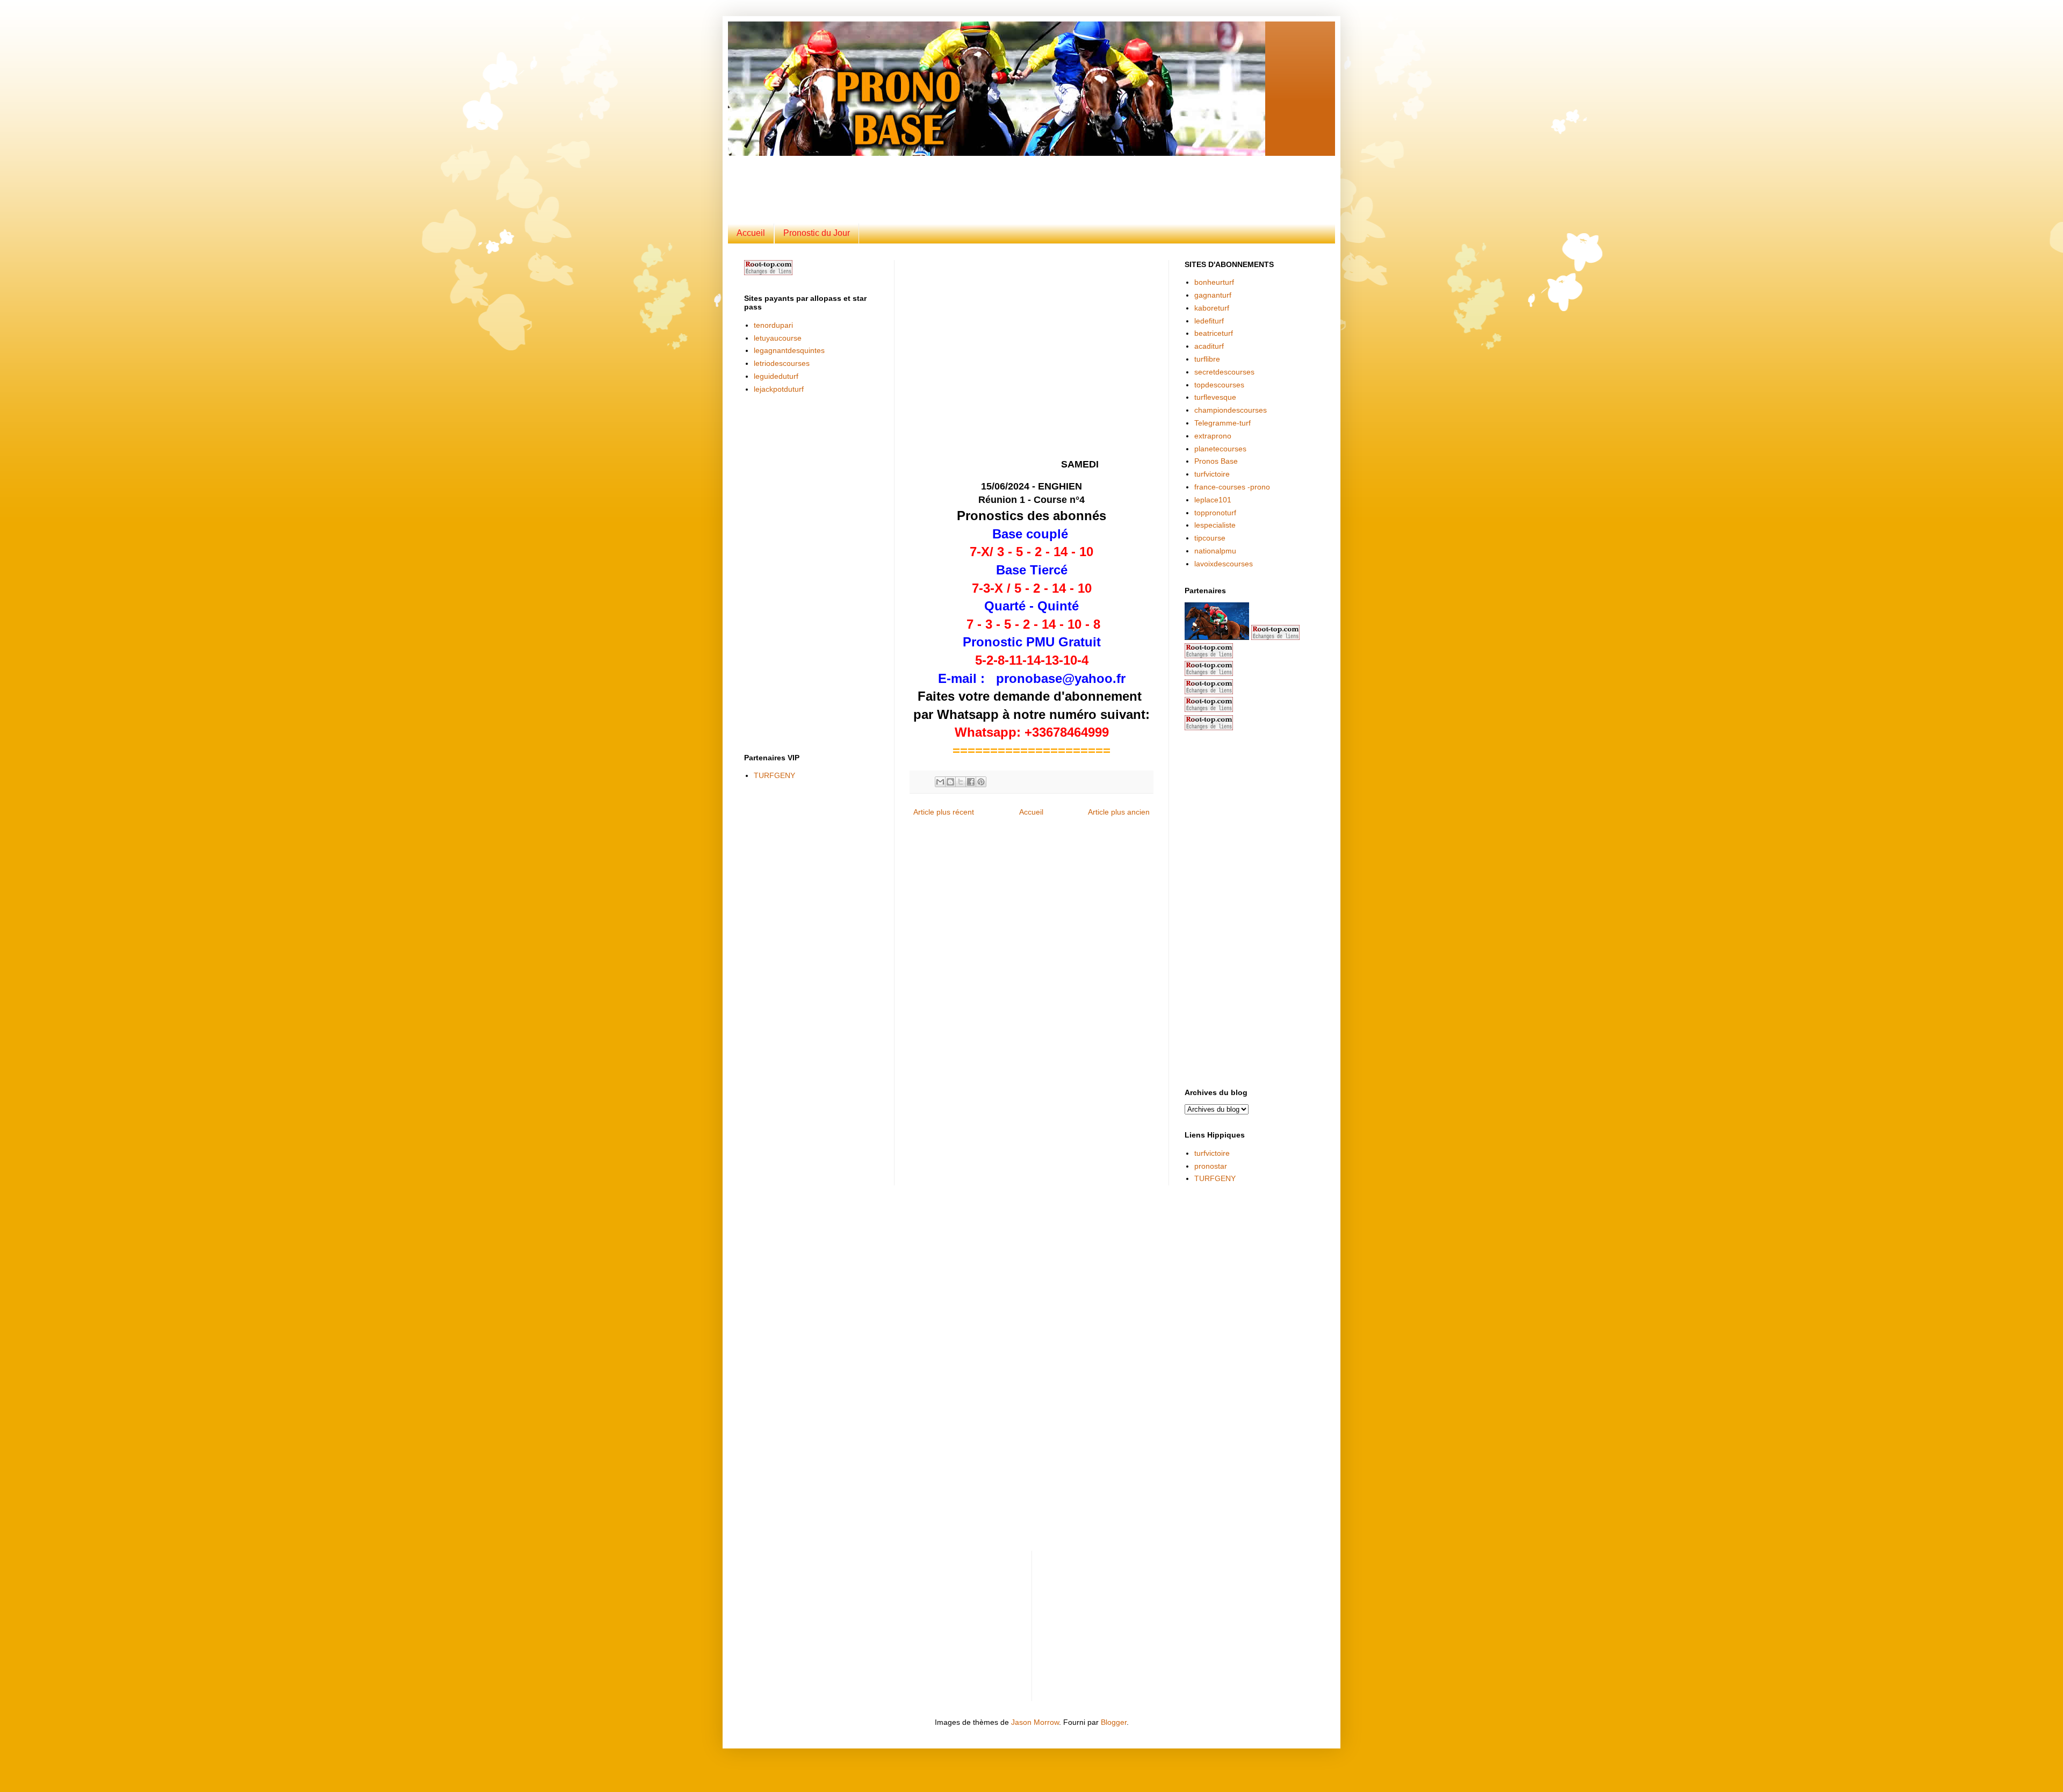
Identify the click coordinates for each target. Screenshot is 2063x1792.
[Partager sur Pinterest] (981, 782)
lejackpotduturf (779, 389)
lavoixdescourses (1224, 564)
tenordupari (773, 325)
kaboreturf (1212, 308)
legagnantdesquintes (789, 350)
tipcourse (1210, 538)
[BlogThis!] (950, 782)
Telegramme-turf (1222, 423)
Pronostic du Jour (817, 233)
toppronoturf (1215, 513)
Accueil (751, 233)
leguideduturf (776, 376)
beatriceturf (1214, 333)
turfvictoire (1212, 474)
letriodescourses (782, 363)
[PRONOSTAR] (1217, 637)
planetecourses (1220, 449)
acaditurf (1209, 346)
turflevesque (1215, 397)
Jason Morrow (1035, 1722)
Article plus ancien (1119, 812)
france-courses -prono (1232, 487)
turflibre (1207, 359)
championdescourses (1231, 410)
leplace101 (1213, 500)
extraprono (1213, 436)
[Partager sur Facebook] (971, 782)
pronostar (1211, 1166)
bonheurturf (1214, 282)
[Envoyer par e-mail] (940, 782)
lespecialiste (1215, 525)
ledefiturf (1209, 321)
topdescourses (1219, 385)
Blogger (1114, 1722)
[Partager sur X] (961, 782)
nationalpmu (1215, 551)
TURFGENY (774, 775)
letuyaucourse (778, 338)
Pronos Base (1216, 461)
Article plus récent (944, 812)
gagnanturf (1213, 295)
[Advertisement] (1005, 180)
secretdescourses (1224, 372)
